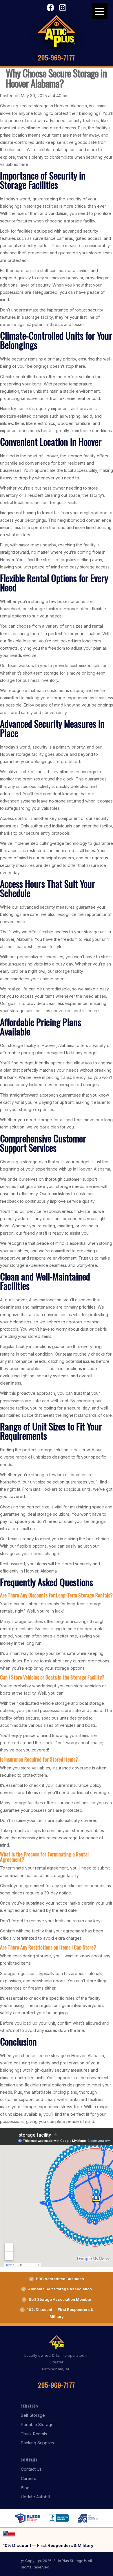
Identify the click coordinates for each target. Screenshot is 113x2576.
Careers (29, 2478)
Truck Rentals (34, 2434)
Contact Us (31, 2469)
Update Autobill (35, 2497)
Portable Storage (37, 2424)
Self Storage (33, 2415)
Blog (25, 2488)
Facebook (50, 8)
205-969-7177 (57, 57)
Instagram (63, 8)
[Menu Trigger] (100, 11)
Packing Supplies (37, 2443)
